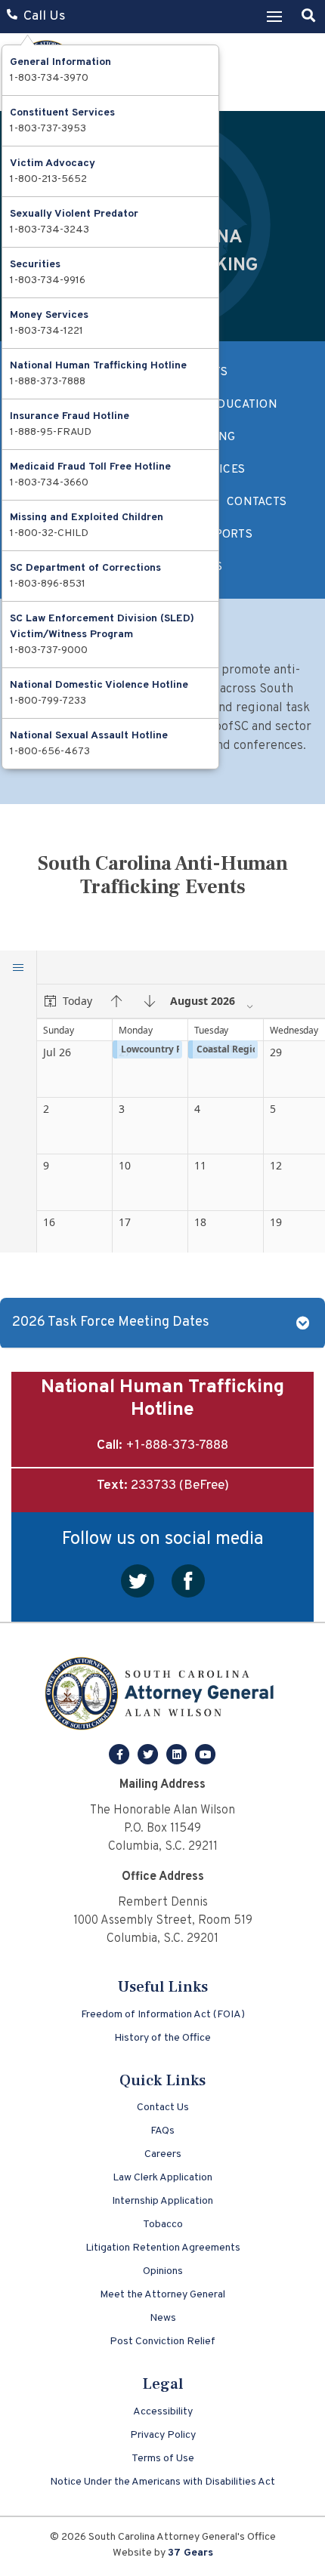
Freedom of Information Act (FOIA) (163, 2015)
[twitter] (150, 1755)
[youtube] (206, 1755)
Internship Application (162, 2201)
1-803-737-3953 (48, 129)
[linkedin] (178, 1755)
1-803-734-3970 (49, 78)
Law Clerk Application (162, 2178)
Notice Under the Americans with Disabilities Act (162, 2482)
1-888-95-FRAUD (51, 432)
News (163, 2318)
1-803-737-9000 (49, 650)
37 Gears (190, 2553)
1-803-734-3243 (50, 230)
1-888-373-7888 (48, 382)
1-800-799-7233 (48, 701)
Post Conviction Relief (162, 2342)
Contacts (257, 502)
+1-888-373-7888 (177, 1446)
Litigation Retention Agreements (163, 2248)
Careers (163, 2154)
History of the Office (162, 2038)
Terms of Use (163, 2459)
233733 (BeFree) (180, 1486)
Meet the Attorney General (162, 2295)
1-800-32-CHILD (49, 533)
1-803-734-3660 (49, 483)
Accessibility (163, 2412)
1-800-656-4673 (50, 752)
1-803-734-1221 (46, 331)
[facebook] (121, 1755)
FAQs (162, 2131)
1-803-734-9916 (48, 280)
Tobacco (163, 2225)
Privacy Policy (163, 2435)
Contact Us (163, 2108)
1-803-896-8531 (48, 584)
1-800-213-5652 (48, 179)
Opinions (163, 2271)
